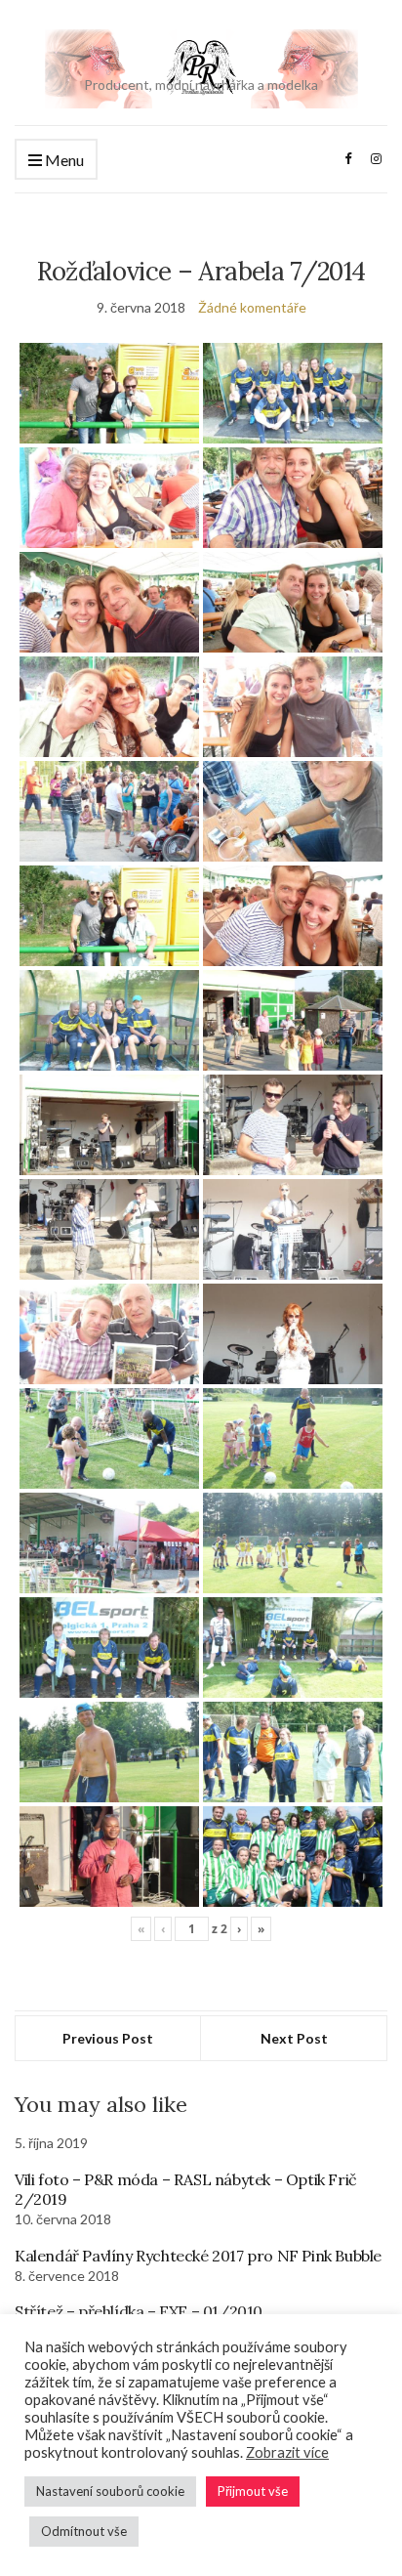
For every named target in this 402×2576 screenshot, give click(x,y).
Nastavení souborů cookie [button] (110, 2491)
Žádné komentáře (252, 307)
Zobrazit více (287, 2452)
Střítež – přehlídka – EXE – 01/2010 (139, 2311)
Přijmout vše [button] (253, 2491)
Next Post (294, 2038)
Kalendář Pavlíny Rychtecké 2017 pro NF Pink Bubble (198, 2256)
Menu (63, 160)
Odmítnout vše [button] (84, 2531)
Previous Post (108, 2038)
